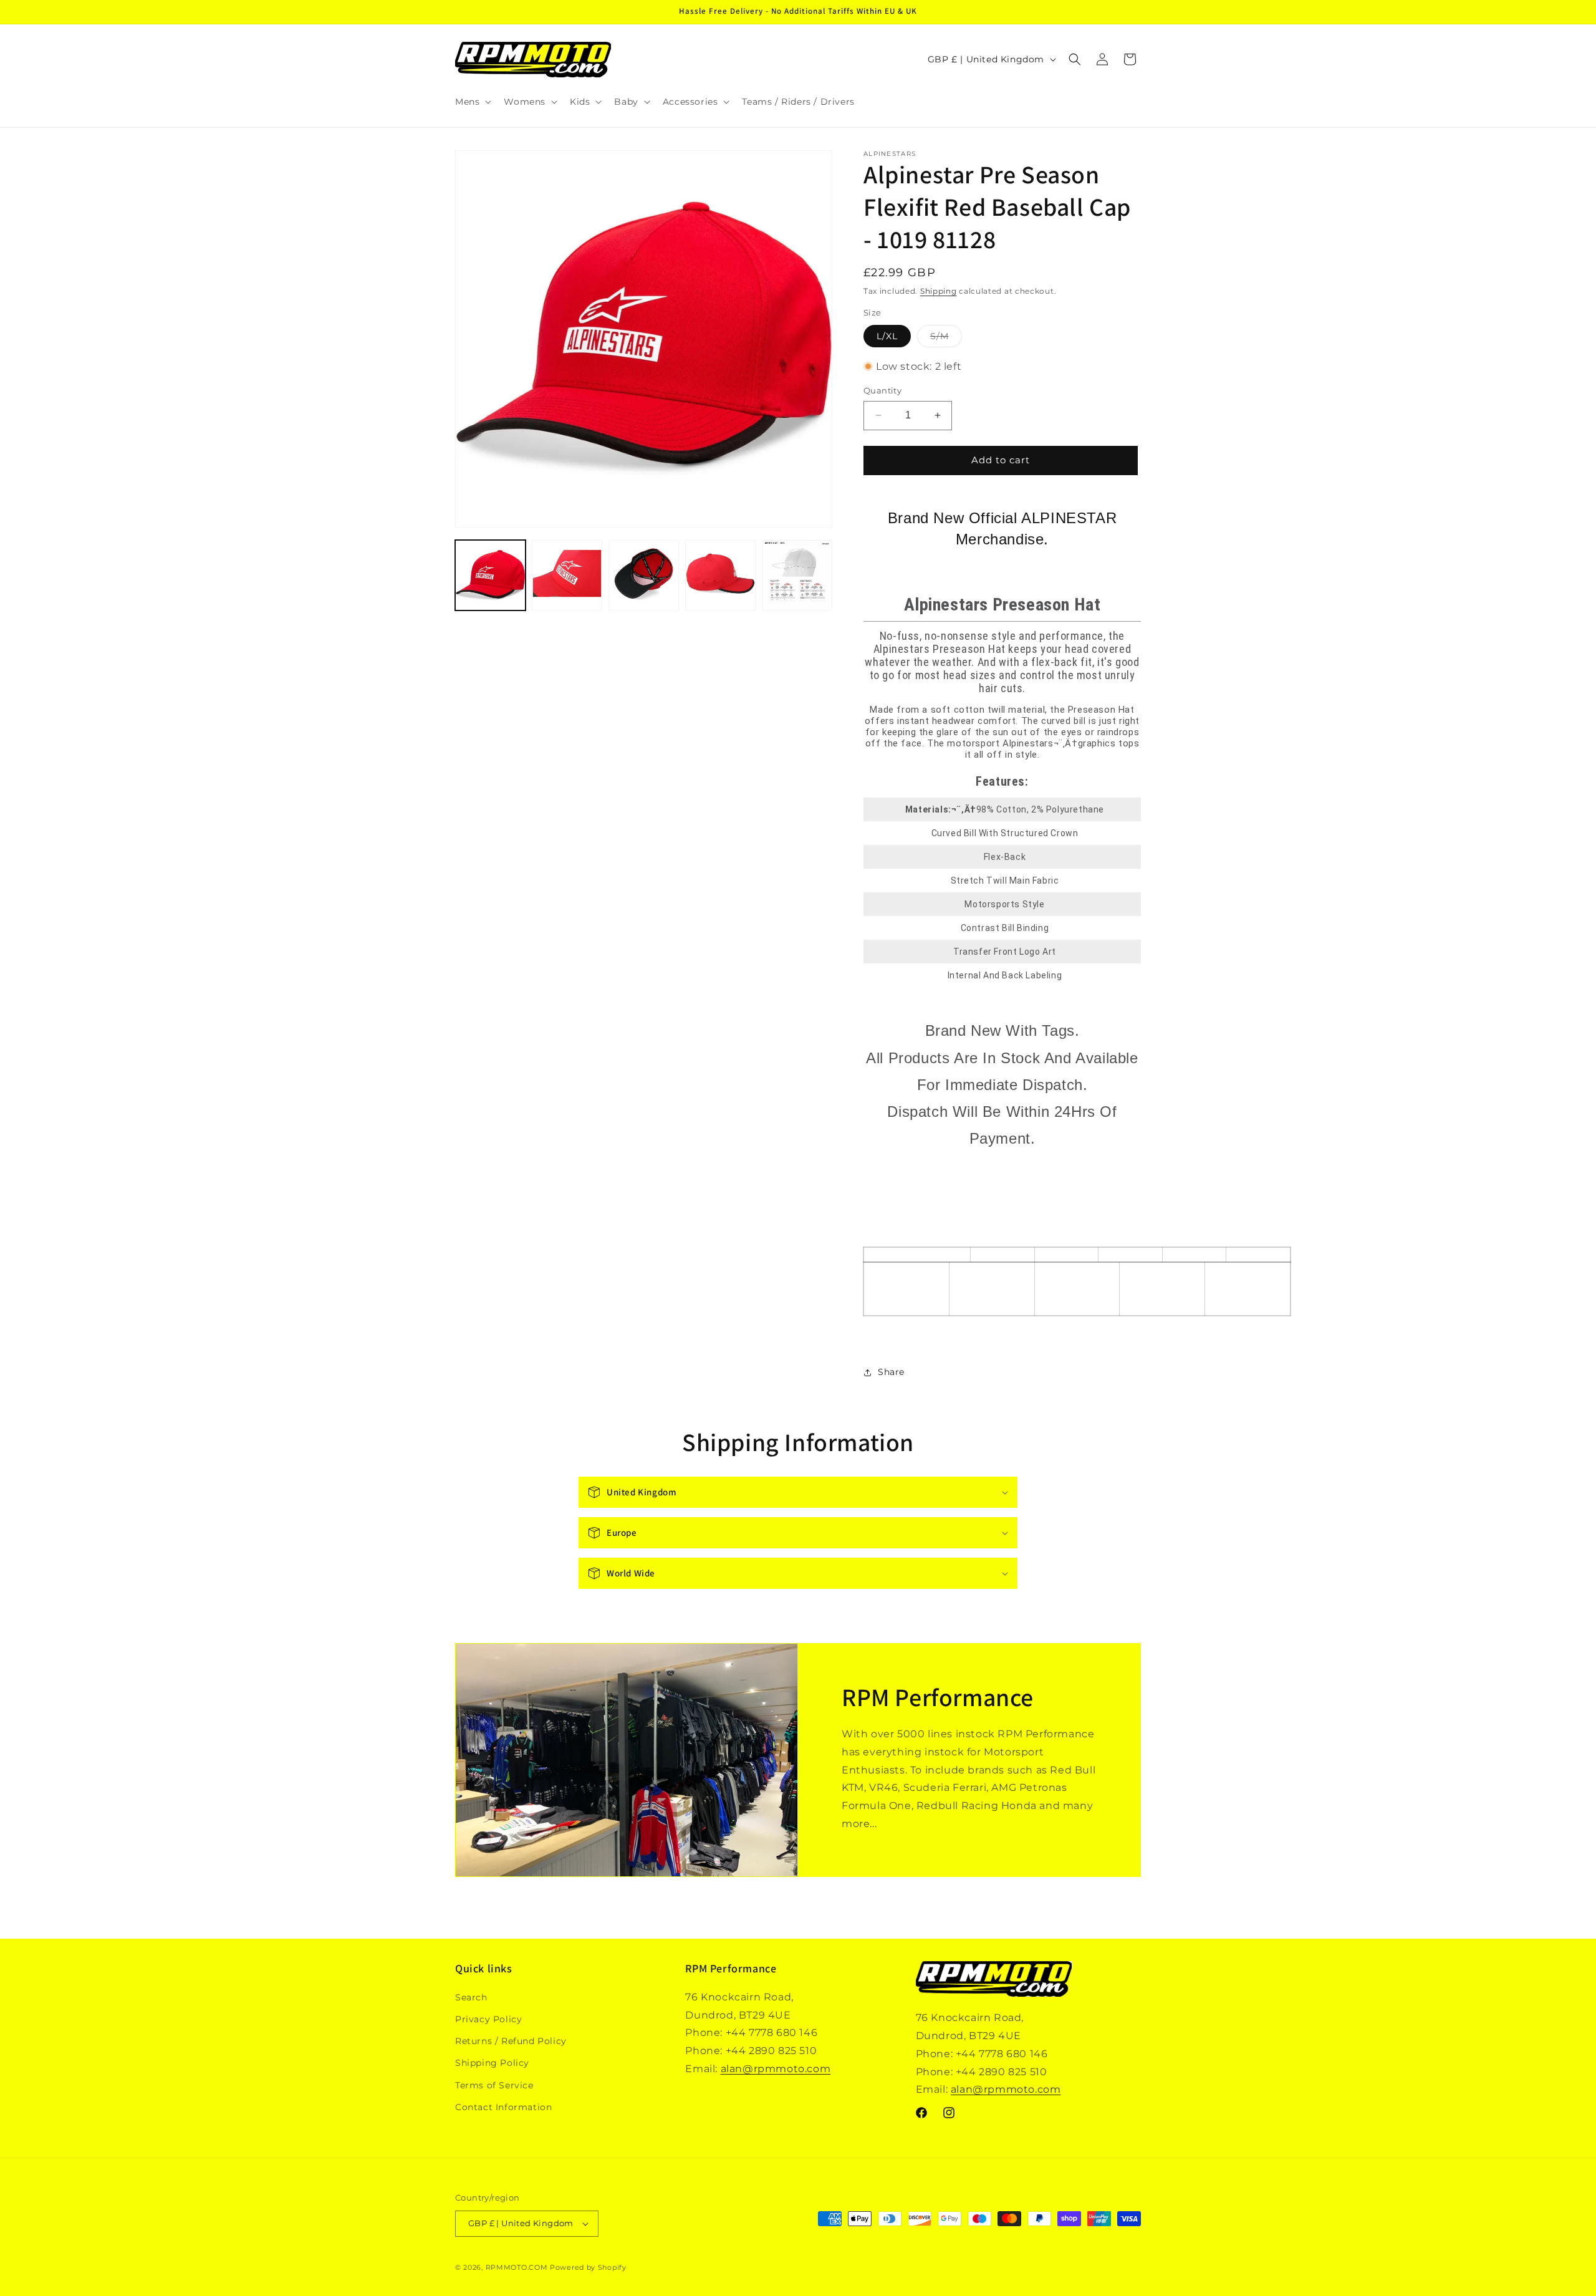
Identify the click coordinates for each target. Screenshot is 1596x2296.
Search (471, 1997)
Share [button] (891, 1372)
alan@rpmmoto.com (776, 2069)
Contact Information (503, 2107)
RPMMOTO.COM (517, 2267)
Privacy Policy (488, 2019)
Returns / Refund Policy (511, 2041)
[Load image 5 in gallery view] (797, 575)
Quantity (882, 390)
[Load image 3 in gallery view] (644, 575)
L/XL (887, 336)
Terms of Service (494, 2085)
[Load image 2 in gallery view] (567, 575)
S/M (946, 339)
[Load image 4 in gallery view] (720, 575)
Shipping (939, 291)
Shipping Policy (492, 2063)
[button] (472, 102)
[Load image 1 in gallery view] (490, 575)
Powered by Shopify (588, 2267)
